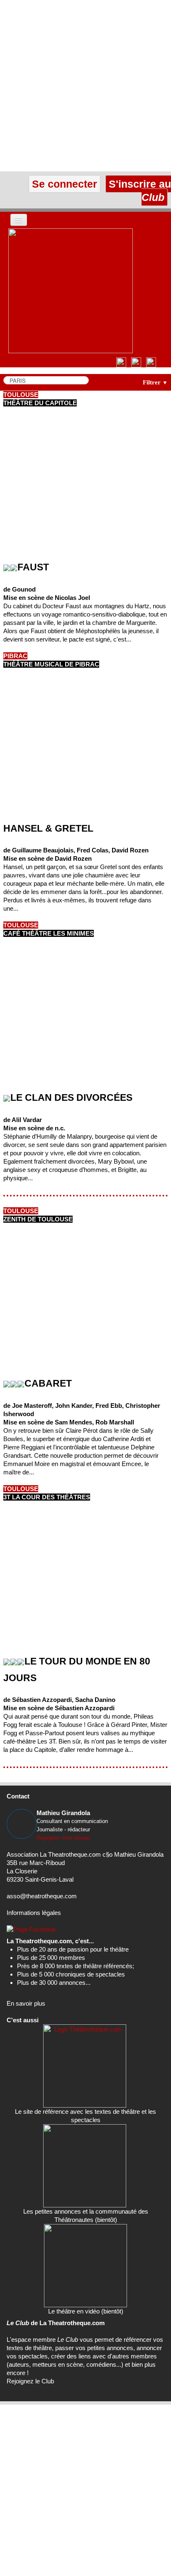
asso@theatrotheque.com (42, 1896)
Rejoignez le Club (30, 2381)
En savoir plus (26, 2003)
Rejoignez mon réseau (63, 1838)
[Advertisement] (85, 86)
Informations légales (34, 1913)
